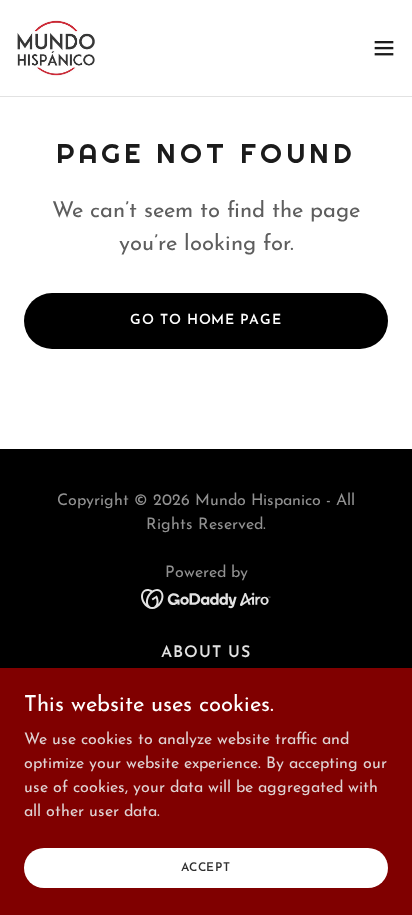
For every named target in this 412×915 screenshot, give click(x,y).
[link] (56, 48)
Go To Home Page (205, 320)
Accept (206, 867)
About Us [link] (206, 653)
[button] (384, 48)
